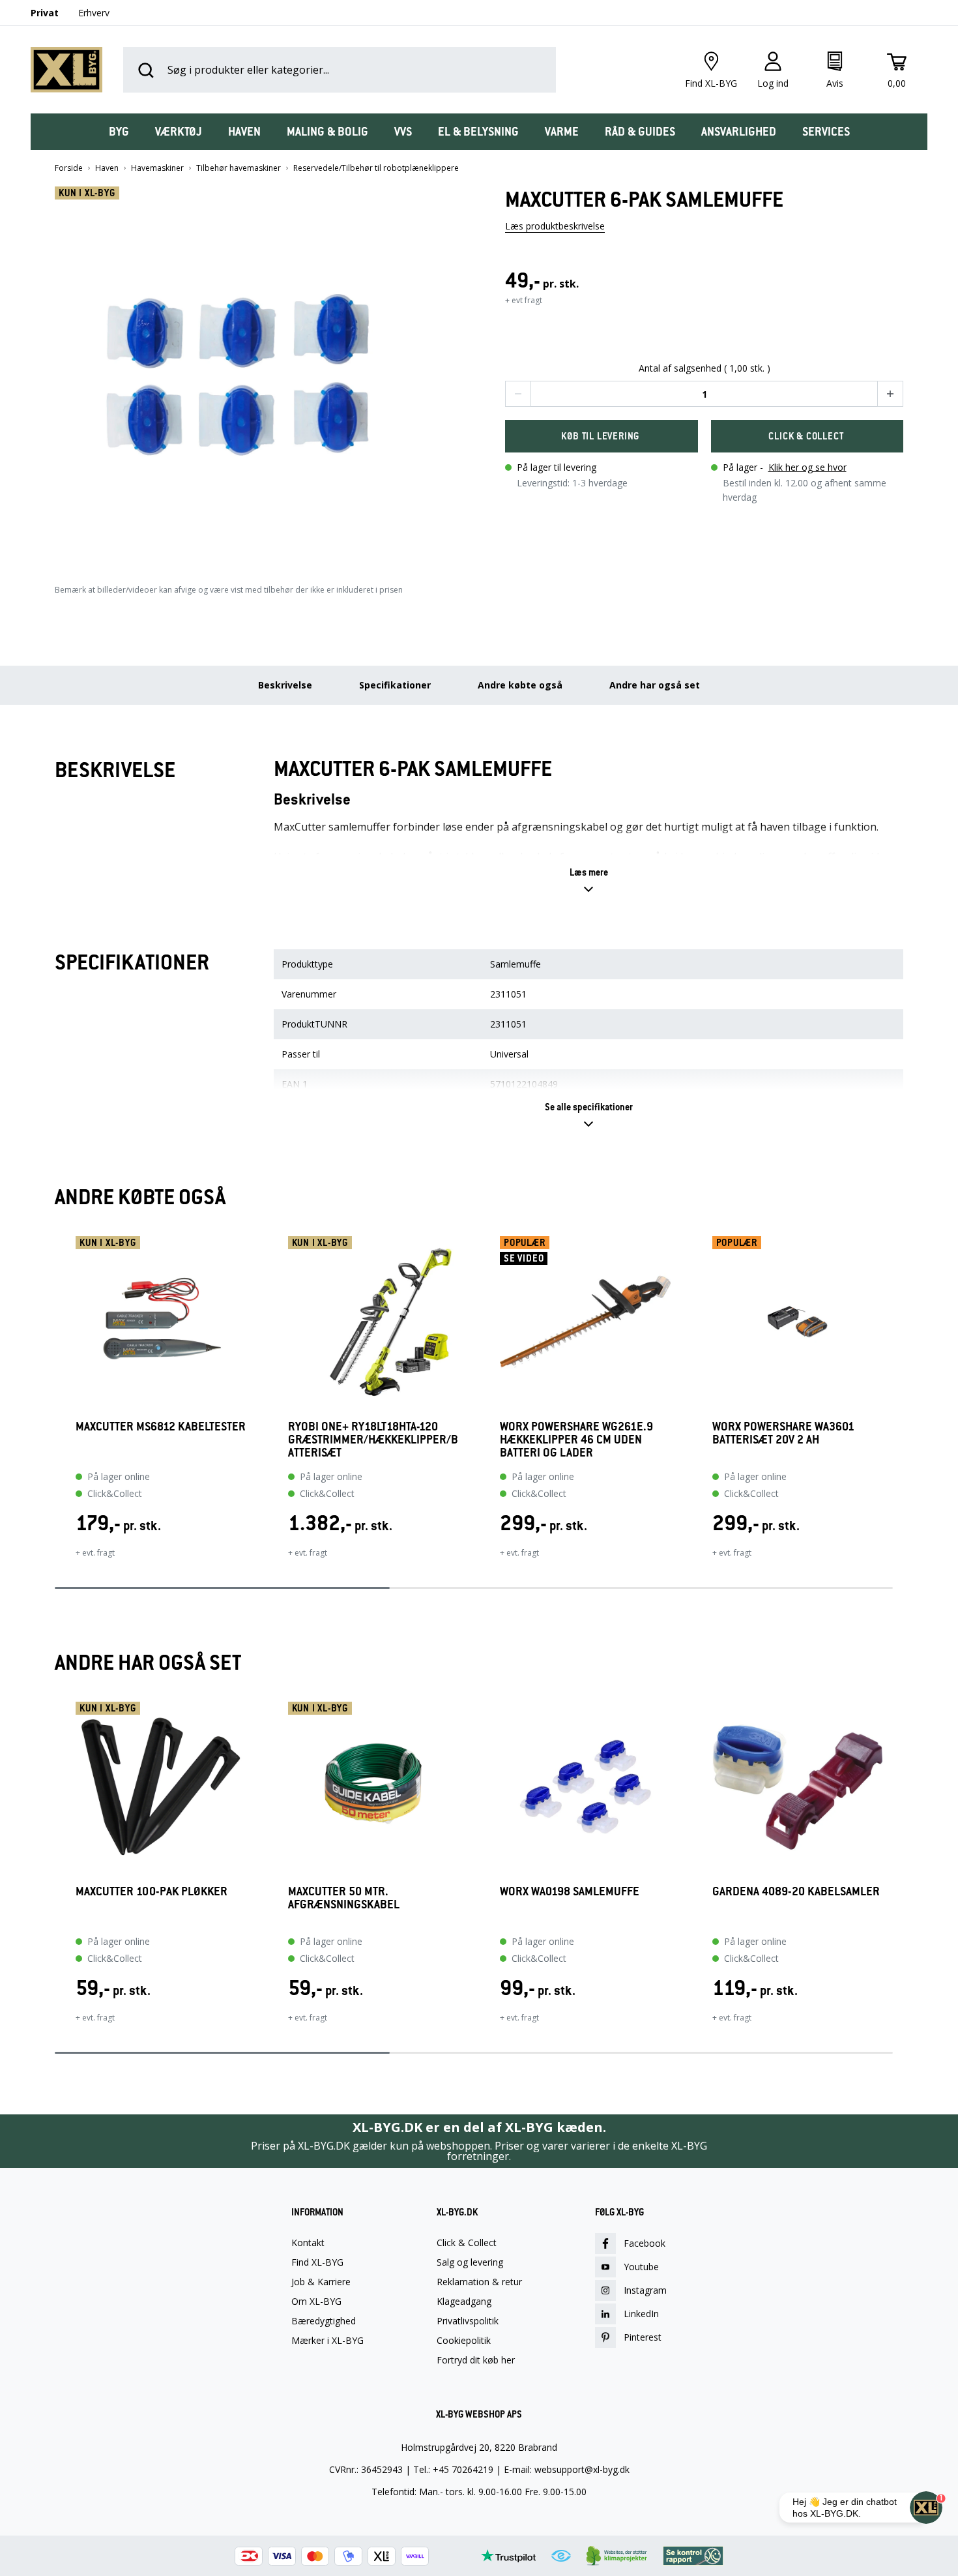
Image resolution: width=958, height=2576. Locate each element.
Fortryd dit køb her (476, 2360)
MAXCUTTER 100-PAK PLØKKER (152, 1892)
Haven (107, 168)
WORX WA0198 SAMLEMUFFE (570, 1892)
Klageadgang (464, 2302)
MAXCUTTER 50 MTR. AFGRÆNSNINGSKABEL (344, 1898)
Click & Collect (467, 2243)
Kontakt (308, 2243)
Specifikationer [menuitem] (395, 685)
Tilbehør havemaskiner (239, 168)
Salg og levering (470, 2262)
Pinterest (643, 2337)
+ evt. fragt (95, 1553)
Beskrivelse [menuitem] (285, 685)
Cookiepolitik (464, 2341)
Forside (69, 168)
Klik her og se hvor (807, 467)
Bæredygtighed (324, 2321)
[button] (254, 373)
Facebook (645, 2243)
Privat (45, 13)
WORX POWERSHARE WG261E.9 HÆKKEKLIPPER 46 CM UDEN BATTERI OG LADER (576, 1440)
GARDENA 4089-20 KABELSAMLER (796, 1892)
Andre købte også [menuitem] (520, 685)
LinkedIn (641, 2314)
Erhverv (94, 13)
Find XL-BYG (317, 2262)
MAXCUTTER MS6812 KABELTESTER (161, 1427)
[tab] (119, 132)
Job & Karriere (321, 2282)
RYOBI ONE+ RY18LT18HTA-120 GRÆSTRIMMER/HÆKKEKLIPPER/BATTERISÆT (373, 1440)
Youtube (641, 2267)
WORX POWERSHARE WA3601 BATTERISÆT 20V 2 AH (783, 1433)
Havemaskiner (157, 168)
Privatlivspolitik (468, 2321)
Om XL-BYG (316, 2302)
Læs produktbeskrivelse (555, 226)
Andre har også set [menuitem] (655, 685)
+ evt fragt (524, 300)
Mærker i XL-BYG (327, 2341)
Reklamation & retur (479, 2282)
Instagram (645, 2290)
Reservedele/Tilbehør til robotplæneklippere (376, 168)
